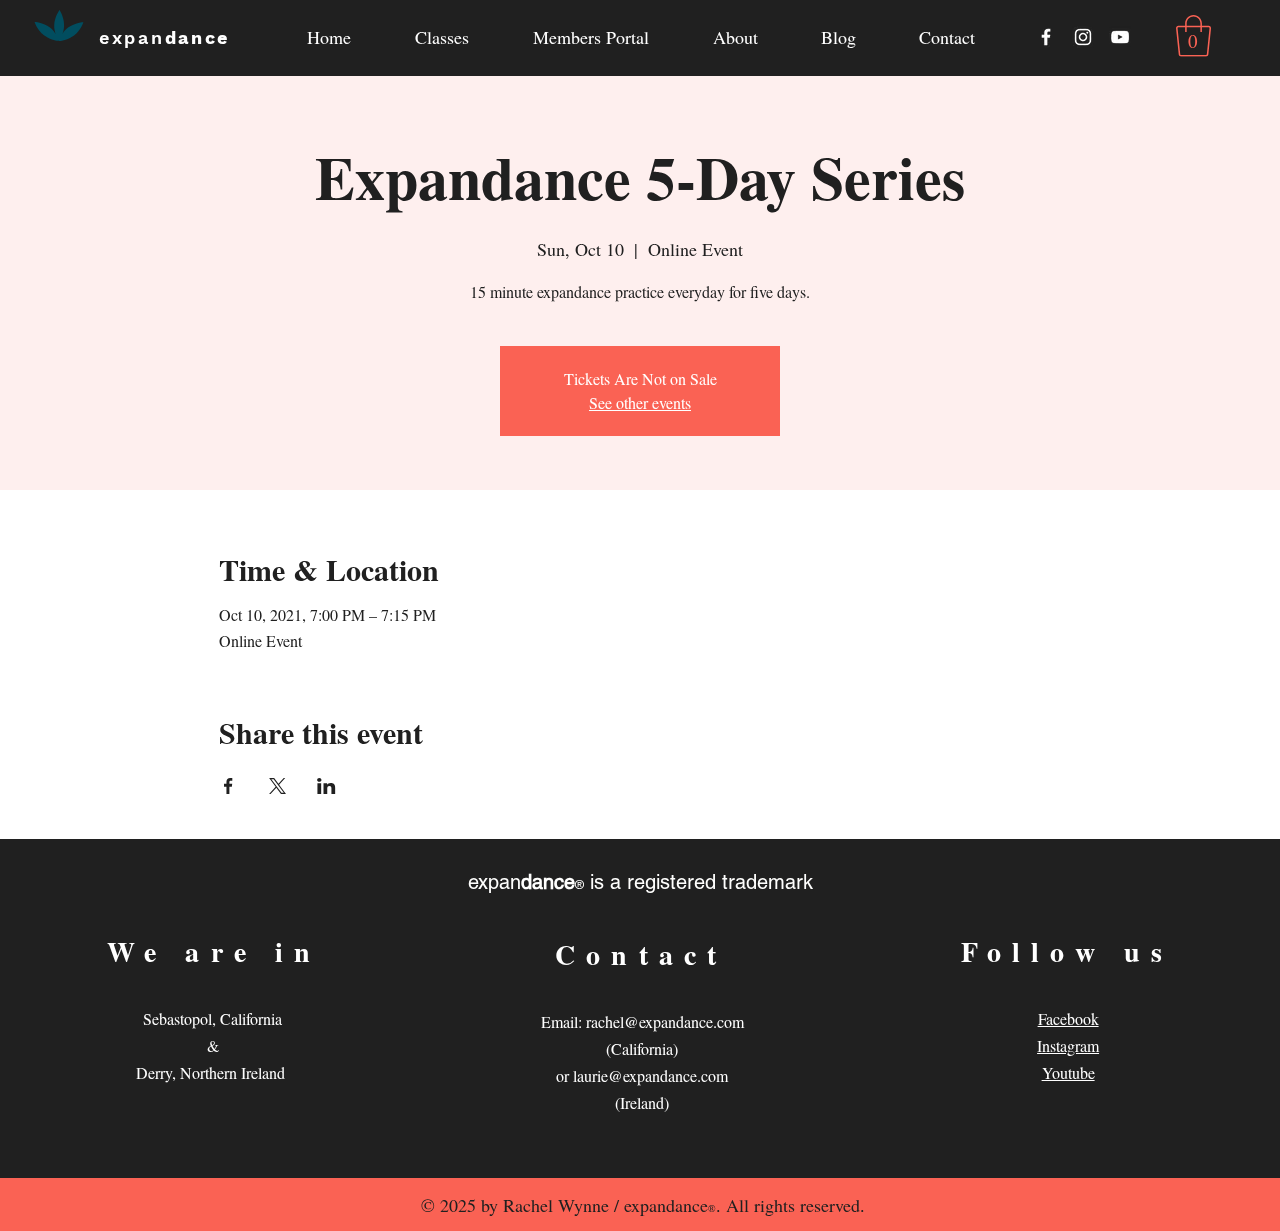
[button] (735, 37)
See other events (640, 402)
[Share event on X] (277, 786)
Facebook (1068, 1018)
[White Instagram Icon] (1083, 37)
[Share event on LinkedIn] (326, 786)
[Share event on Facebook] (228, 786)
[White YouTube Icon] (1120, 37)
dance (164, 37)
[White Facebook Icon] (1046, 37)
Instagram (1068, 1045)
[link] (1193, 36)
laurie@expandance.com (650, 1075)
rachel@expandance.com (665, 1021)
